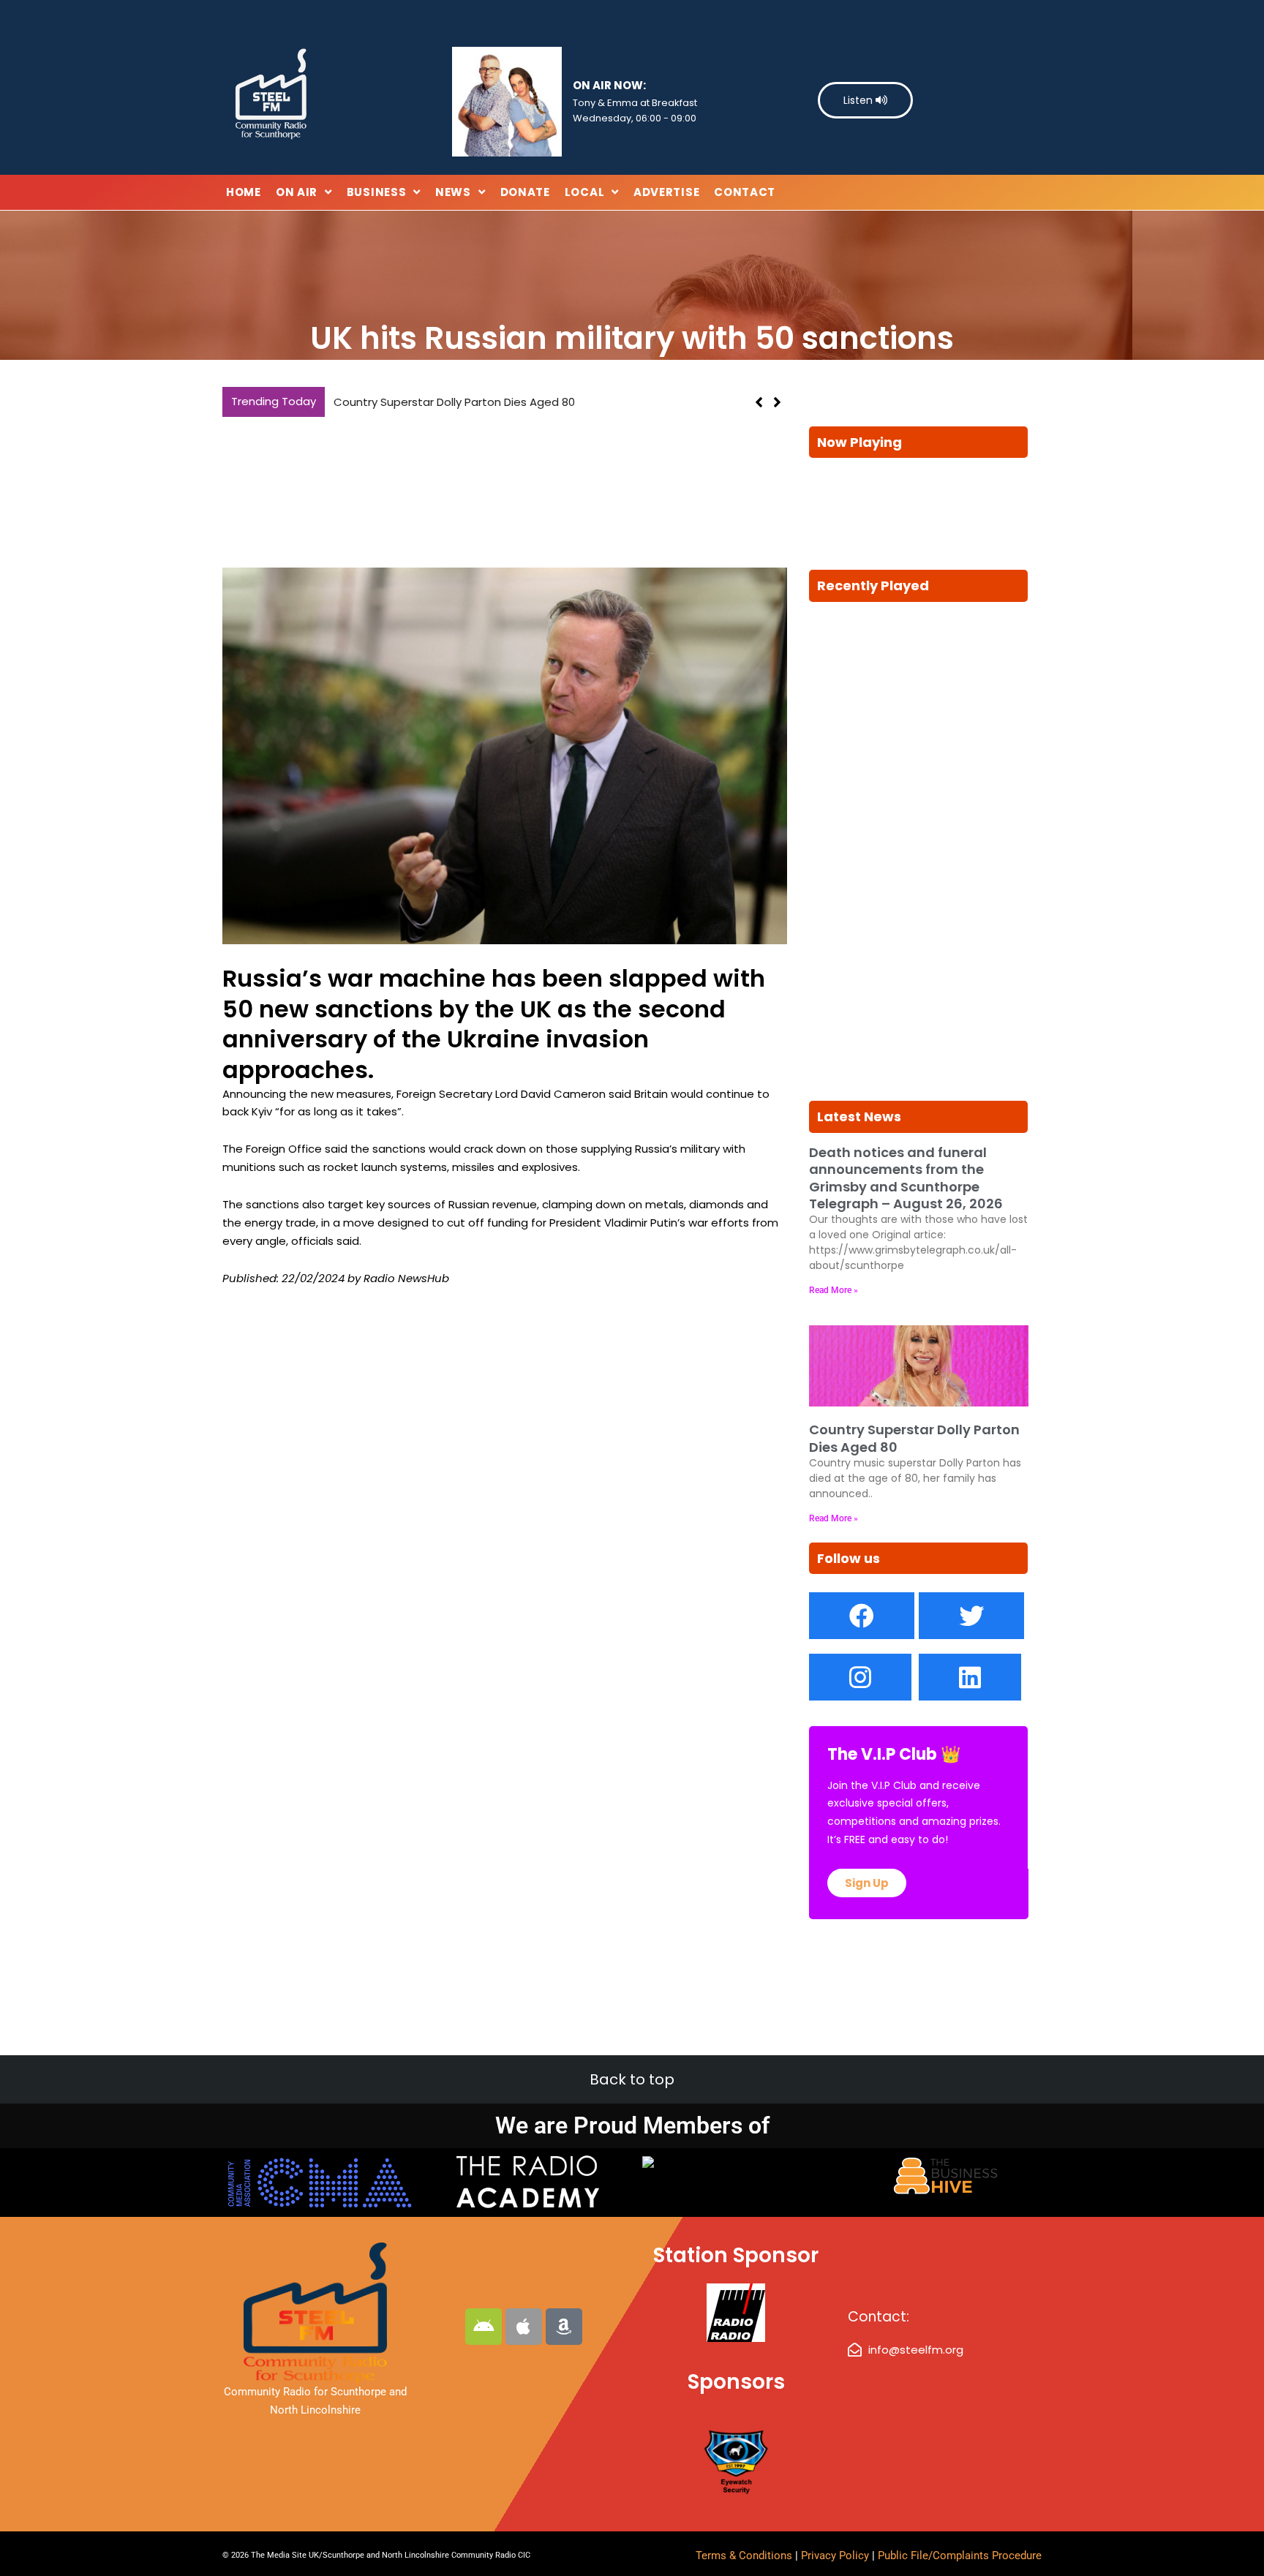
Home (244, 192)
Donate (525, 192)
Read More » (834, 1290)
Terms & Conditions (744, 2556)
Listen (859, 100)
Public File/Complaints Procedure (960, 2556)
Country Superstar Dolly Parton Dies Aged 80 (454, 402)
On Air (297, 192)
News (453, 192)
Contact (745, 192)
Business (377, 192)
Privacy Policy (836, 2556)
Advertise (666, 192)
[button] (777, 402)
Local (585, 192)
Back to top (632, 2079)
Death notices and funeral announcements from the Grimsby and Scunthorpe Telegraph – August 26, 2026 (906, 1178)
